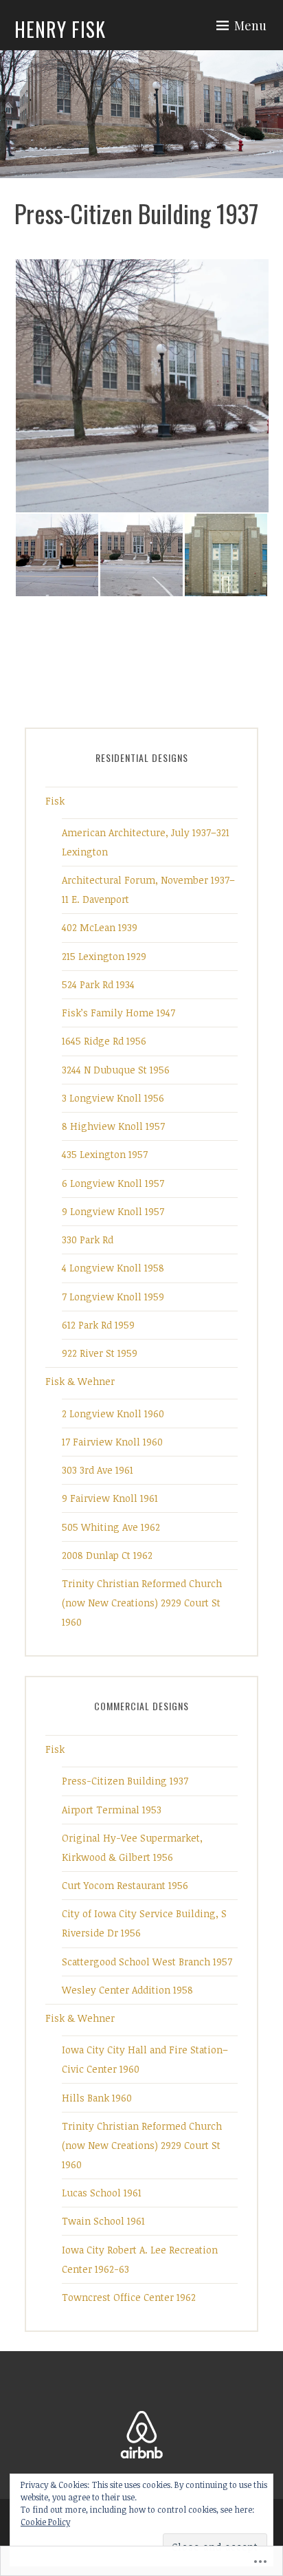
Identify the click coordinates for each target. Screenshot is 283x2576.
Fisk (55, 801)
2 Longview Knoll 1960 (113, 1413)
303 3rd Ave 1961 (98, 1470)
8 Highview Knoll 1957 (113, 1126)
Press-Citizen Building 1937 (125, 1781)
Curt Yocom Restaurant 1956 (125, 1885)
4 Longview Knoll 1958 (113, 1268)
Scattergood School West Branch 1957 (147, 1962)
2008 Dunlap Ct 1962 (107, 1555)
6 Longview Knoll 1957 (113, 1183)
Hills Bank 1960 (97, 2098)
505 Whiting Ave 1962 (111, 1527)
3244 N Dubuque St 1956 (116, 1070)
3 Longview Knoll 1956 (113, 1098)
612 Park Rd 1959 (98, 1325)
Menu (250, 25)
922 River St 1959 (100, 1353)
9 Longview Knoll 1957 (113, 1211)
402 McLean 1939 (100, 927)
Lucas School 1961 (102, 2193)
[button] (141, 386)
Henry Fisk (60, 29)
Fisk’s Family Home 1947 (118, 1013)
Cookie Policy (45, 2522)
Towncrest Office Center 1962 (129, 2297)
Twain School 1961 (103, 2221)
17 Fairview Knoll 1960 (112, 1442)
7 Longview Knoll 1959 (113, 1297)
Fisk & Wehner (80, 1381)
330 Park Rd (88, 1240)
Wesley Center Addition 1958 (127, 1990)
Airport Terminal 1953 (112, 1810)
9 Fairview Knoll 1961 (110, 1498)
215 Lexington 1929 (104, 956)
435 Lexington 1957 (105, 1154)
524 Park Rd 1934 (98, 984)
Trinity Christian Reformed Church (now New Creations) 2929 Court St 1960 (142, 1603)
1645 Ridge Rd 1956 (104, 1041)
